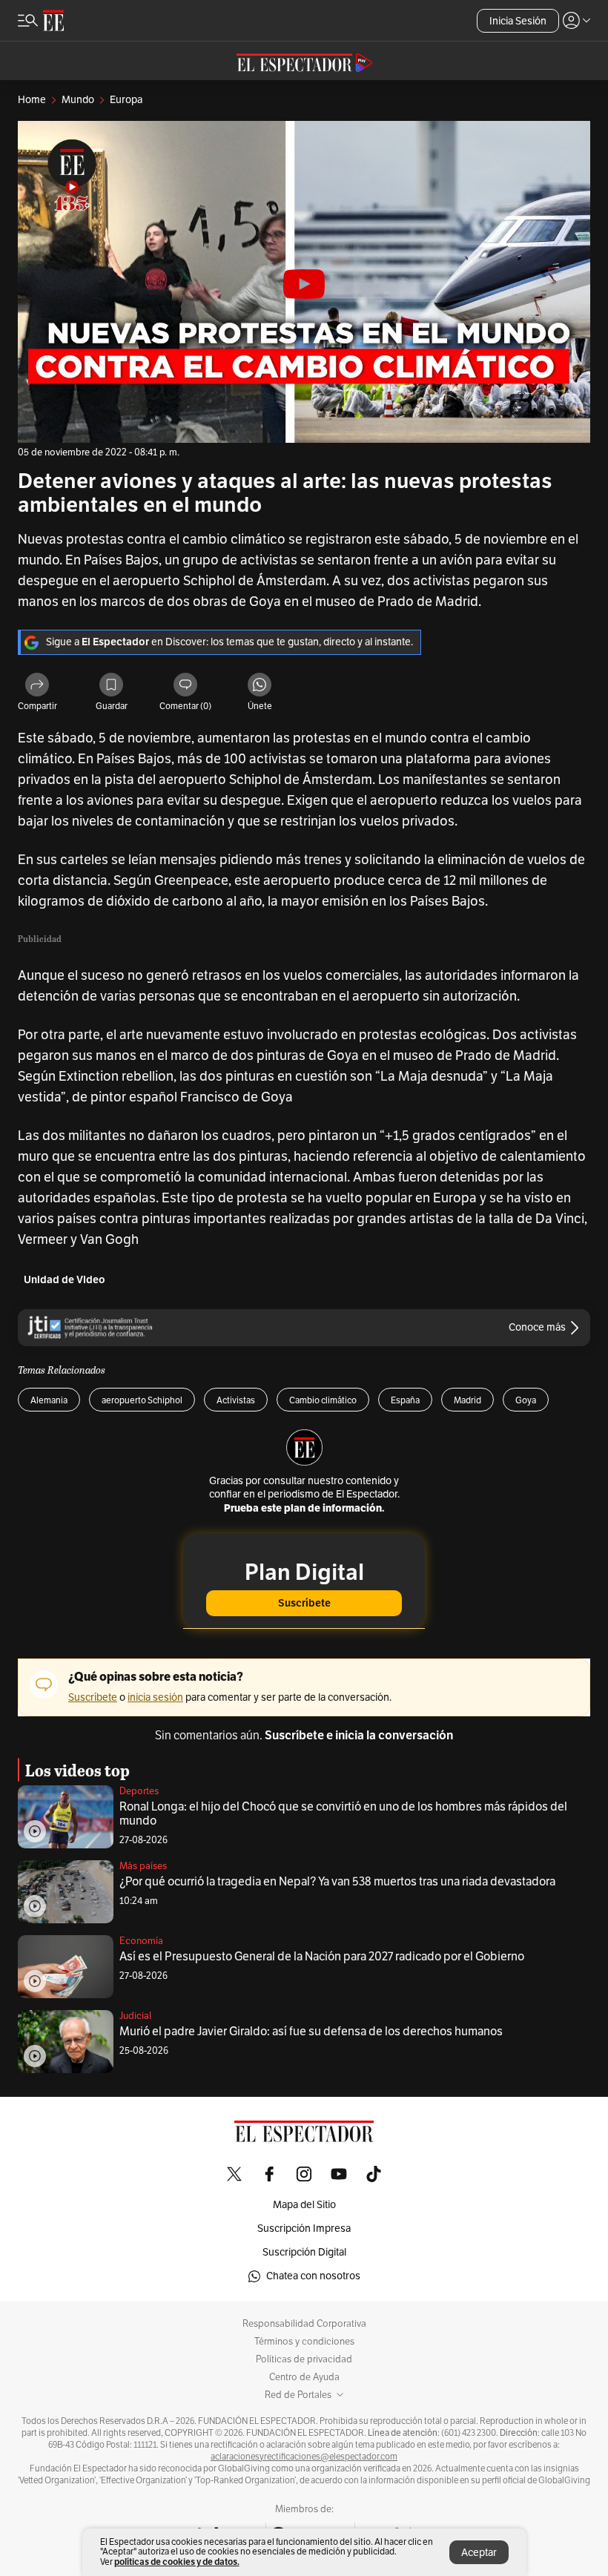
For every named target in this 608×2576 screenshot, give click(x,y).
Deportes (139, 1791)
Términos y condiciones (304, 2342)
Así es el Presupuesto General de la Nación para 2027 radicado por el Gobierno (322, 1957)
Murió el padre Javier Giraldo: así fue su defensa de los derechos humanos (311, 2032)
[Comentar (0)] (185, 686)
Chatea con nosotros (313, 2276)
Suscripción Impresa (304, 2229)
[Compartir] (37, 686)
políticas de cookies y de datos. (177, 2562)
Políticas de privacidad (304, 2359)
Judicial (135, 2016)
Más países (143, 1866)
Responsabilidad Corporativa (304, 2324)
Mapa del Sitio (304, 2205)
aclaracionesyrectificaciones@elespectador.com (304, 2457)
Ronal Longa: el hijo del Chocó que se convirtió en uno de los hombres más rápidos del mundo (343, 1814)
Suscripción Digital (304, 2252)
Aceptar (479, 2553)
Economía (141, 1941)
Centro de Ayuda (304, 2377)
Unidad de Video (65, 1280)
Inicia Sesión (518, 21)
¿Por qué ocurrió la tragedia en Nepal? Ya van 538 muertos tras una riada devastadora (337, 1882)
